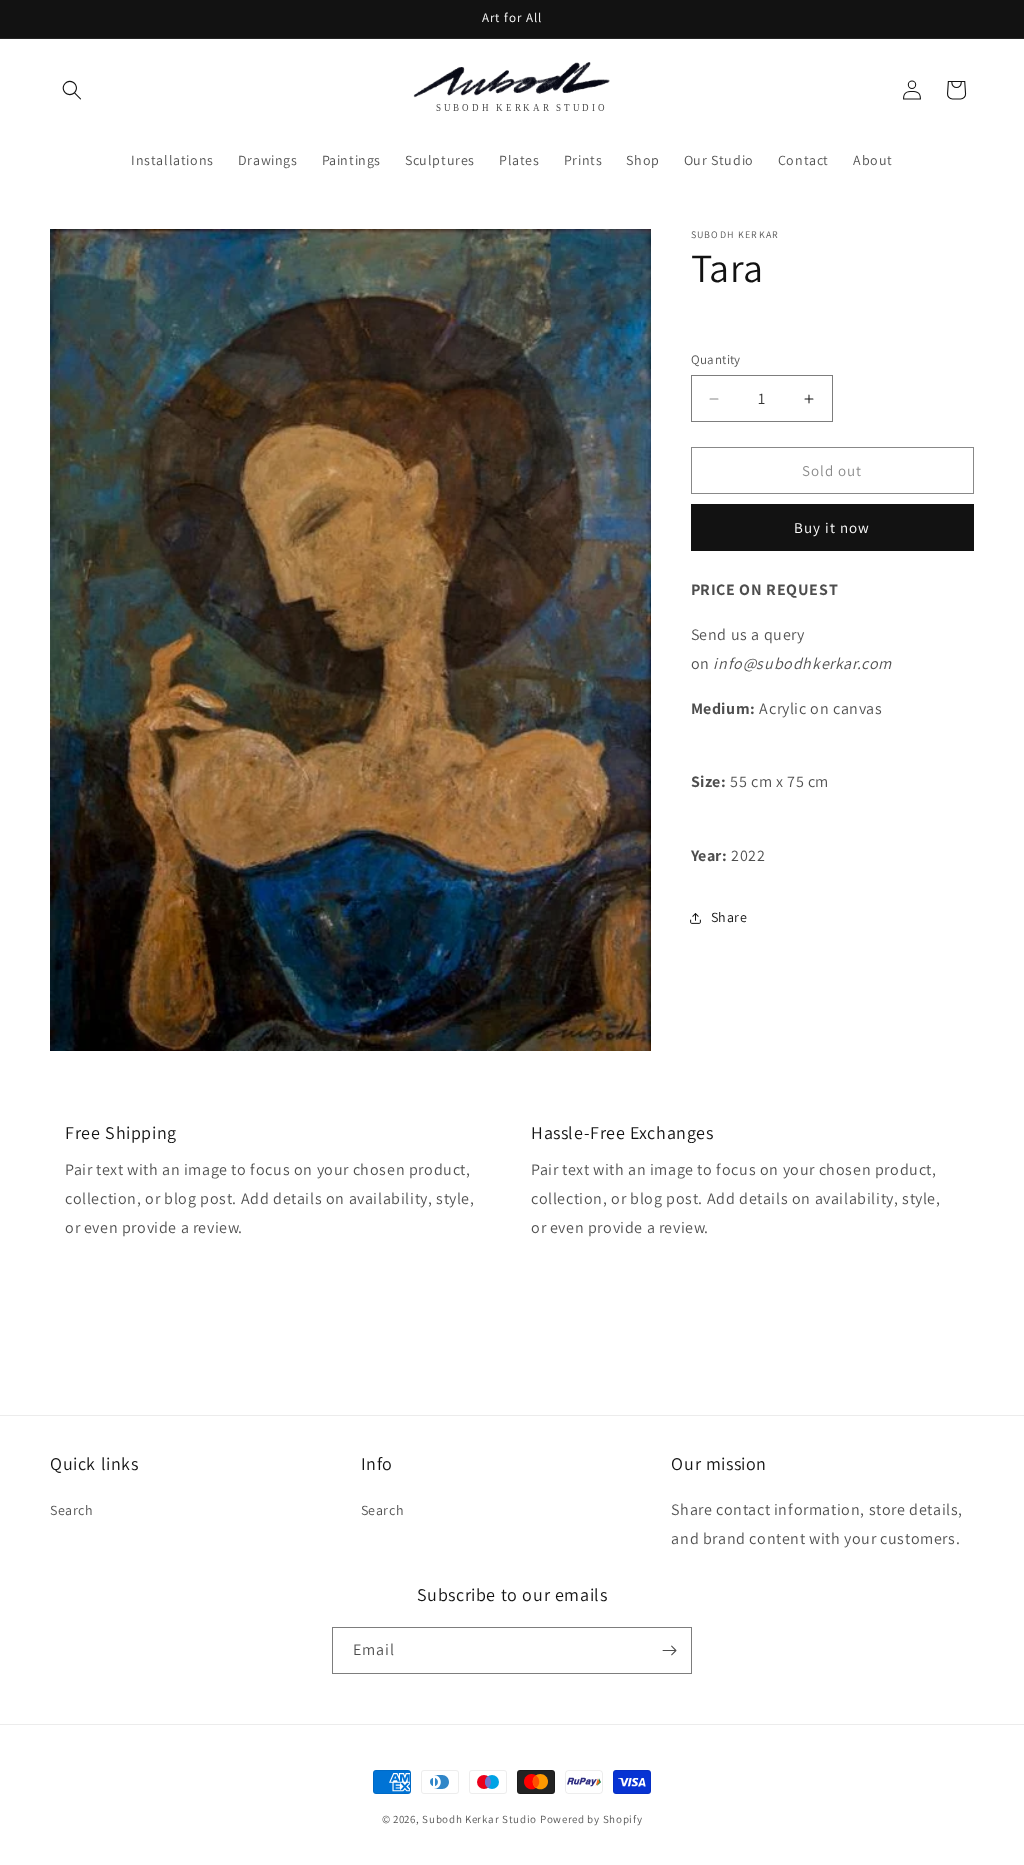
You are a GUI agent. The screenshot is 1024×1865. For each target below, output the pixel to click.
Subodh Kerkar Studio (479, 1819)
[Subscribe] (669, 1650)
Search (72, 1510)
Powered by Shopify (591, 1819)
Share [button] (729, 917)
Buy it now (832, 527)
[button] (72, 90)
